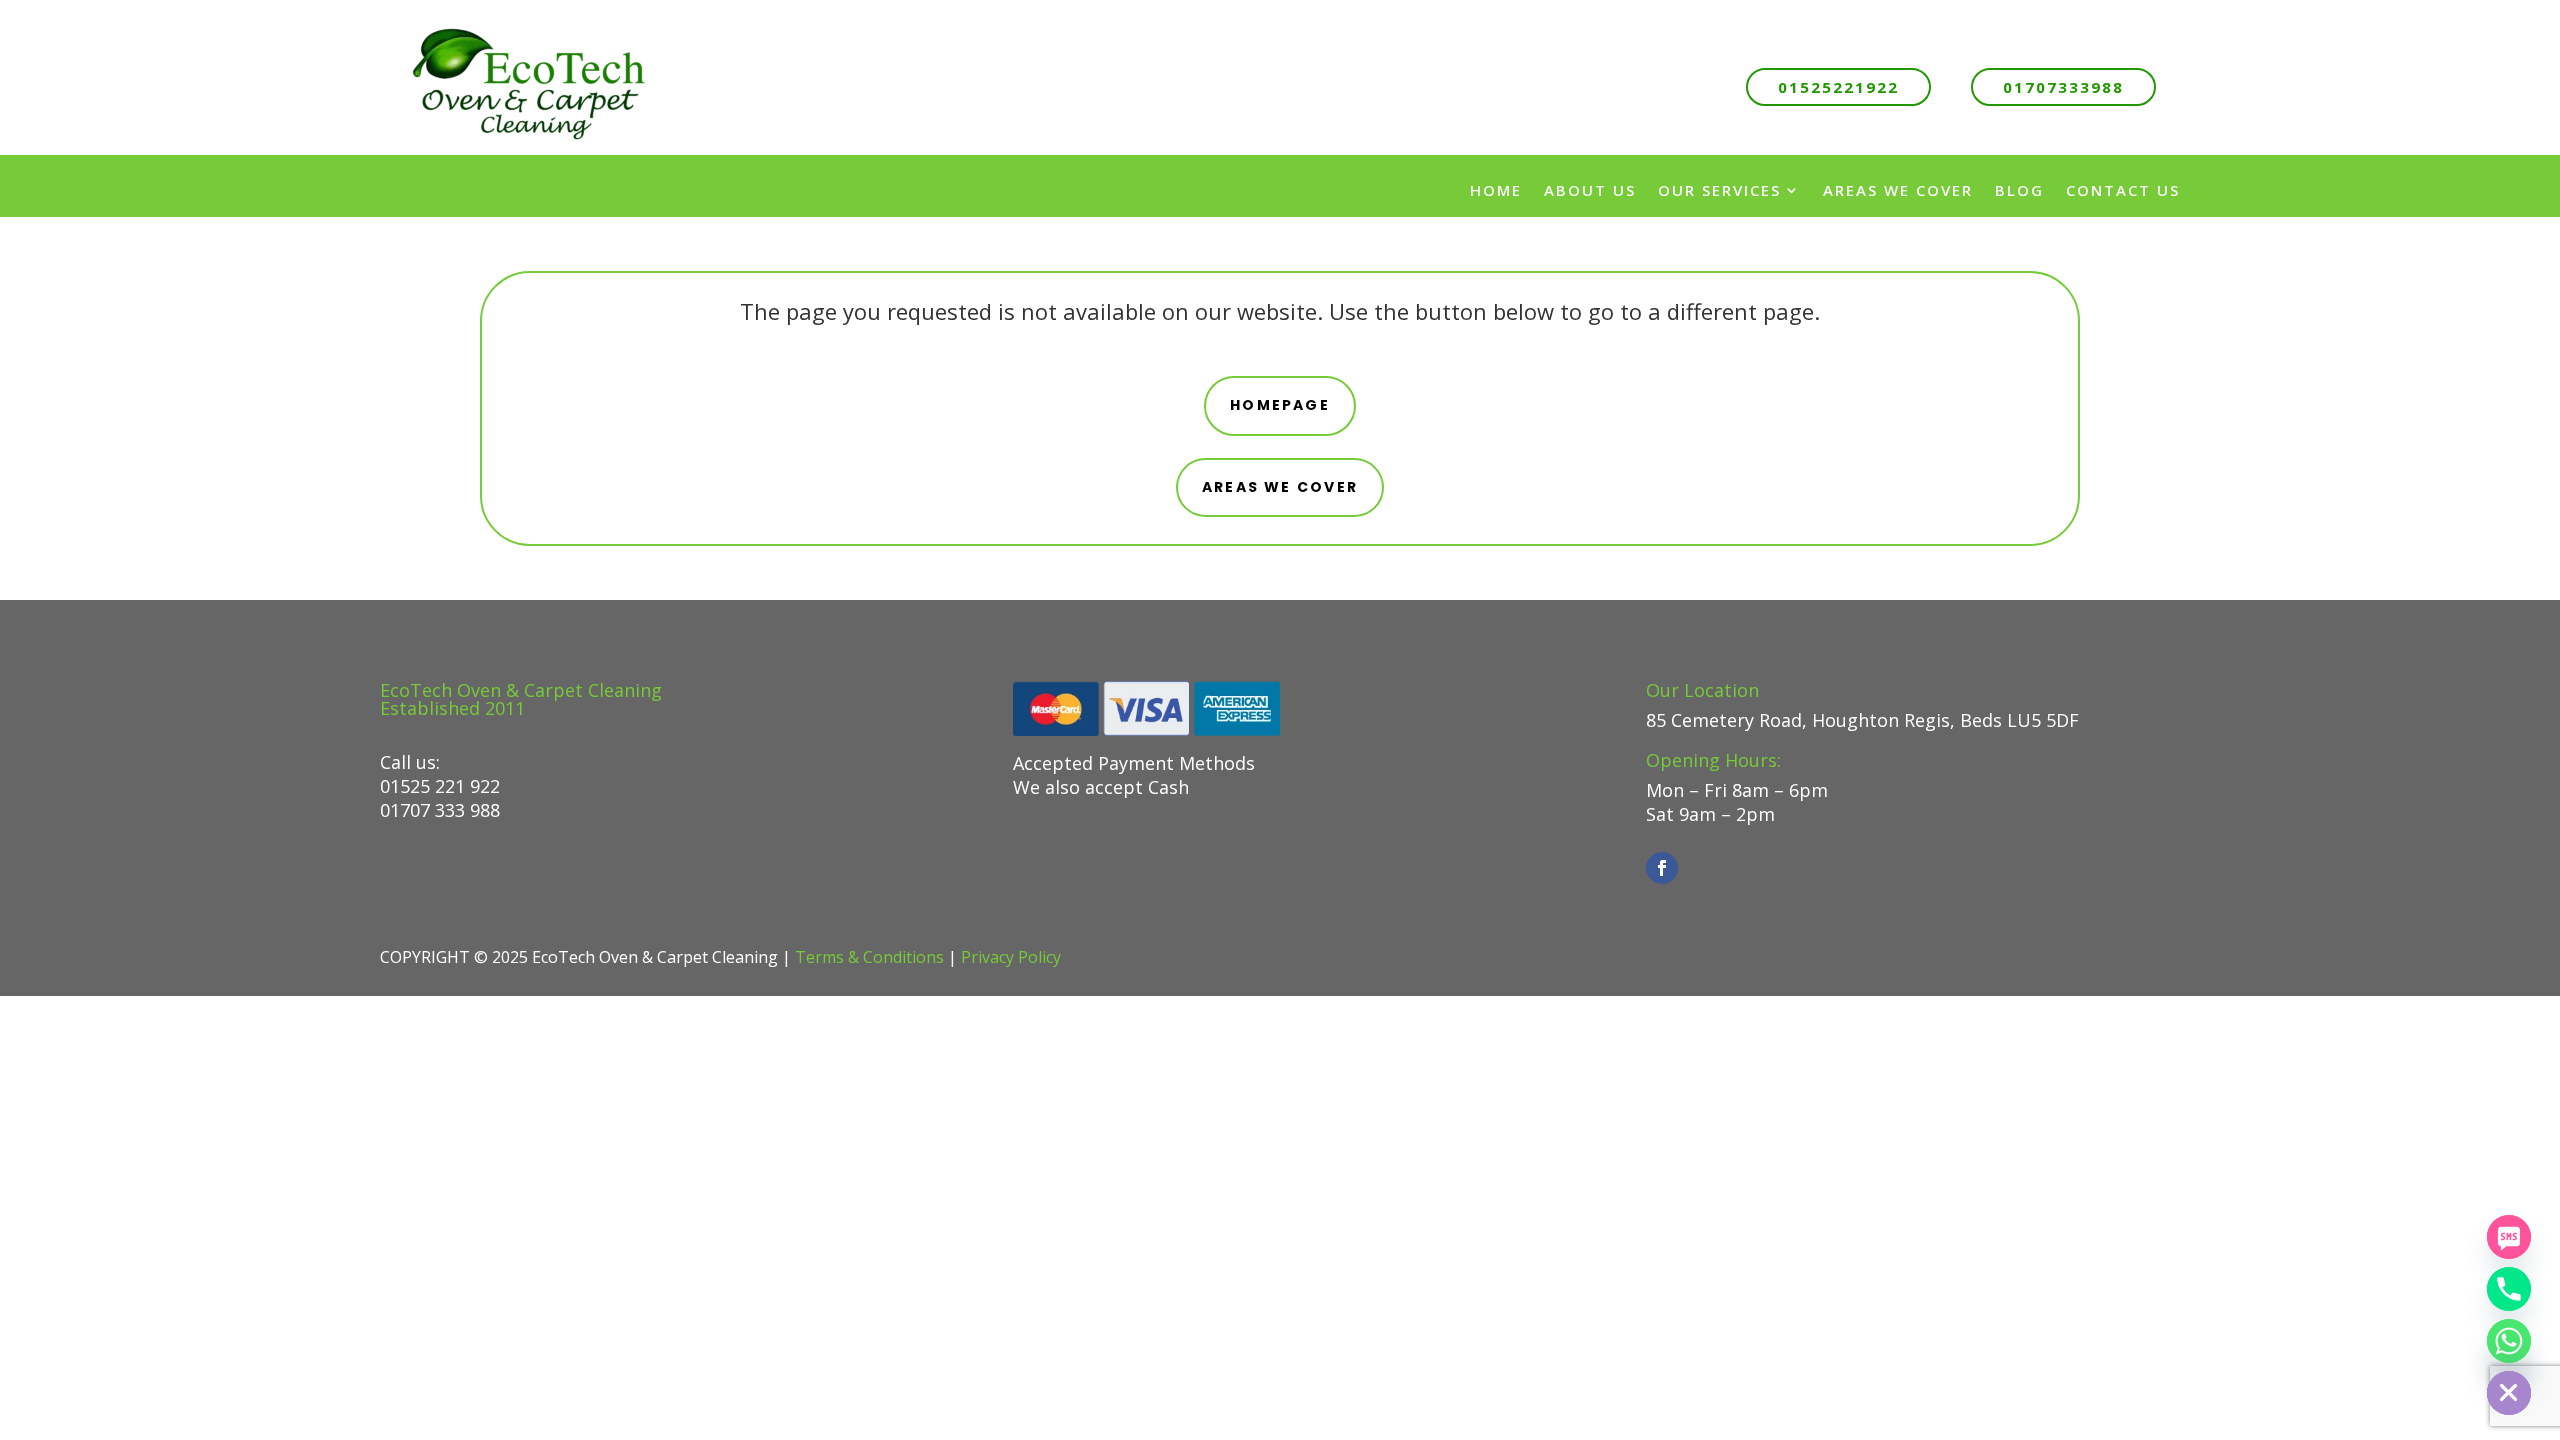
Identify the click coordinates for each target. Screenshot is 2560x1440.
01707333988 (2063, 87)
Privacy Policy (1011, 957)
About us (1590, 190)
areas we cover (1280, 487)
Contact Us (2123, 190)
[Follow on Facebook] (1662, 868)
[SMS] (2509, 1237)
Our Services (1719, 190)
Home (1496, 190)
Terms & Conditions (869, 957)
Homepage (1280, 405)
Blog (2019, 190)
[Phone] (2509, 1289)
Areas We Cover (1898, 190)
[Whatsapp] (2509, 1341)
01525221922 (1838, 87)
